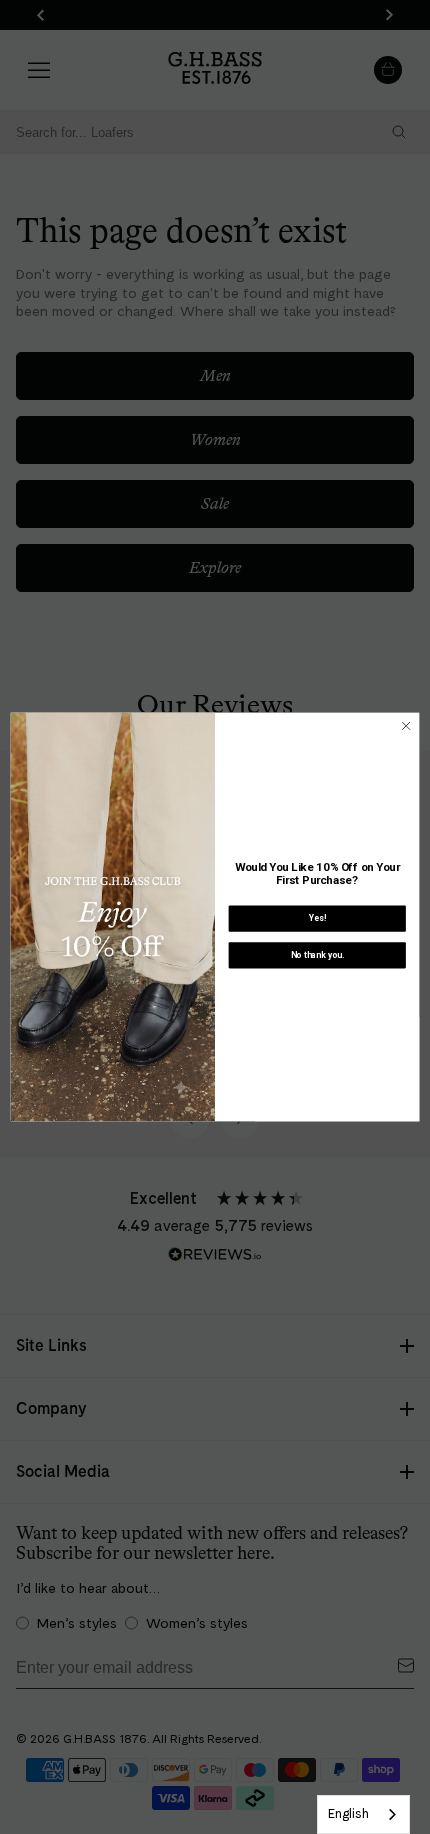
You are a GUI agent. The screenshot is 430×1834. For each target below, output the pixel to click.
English (348, 1813)
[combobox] (363, 1814)
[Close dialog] (406, 726)
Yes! (317, 918)
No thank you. (317, 955)
